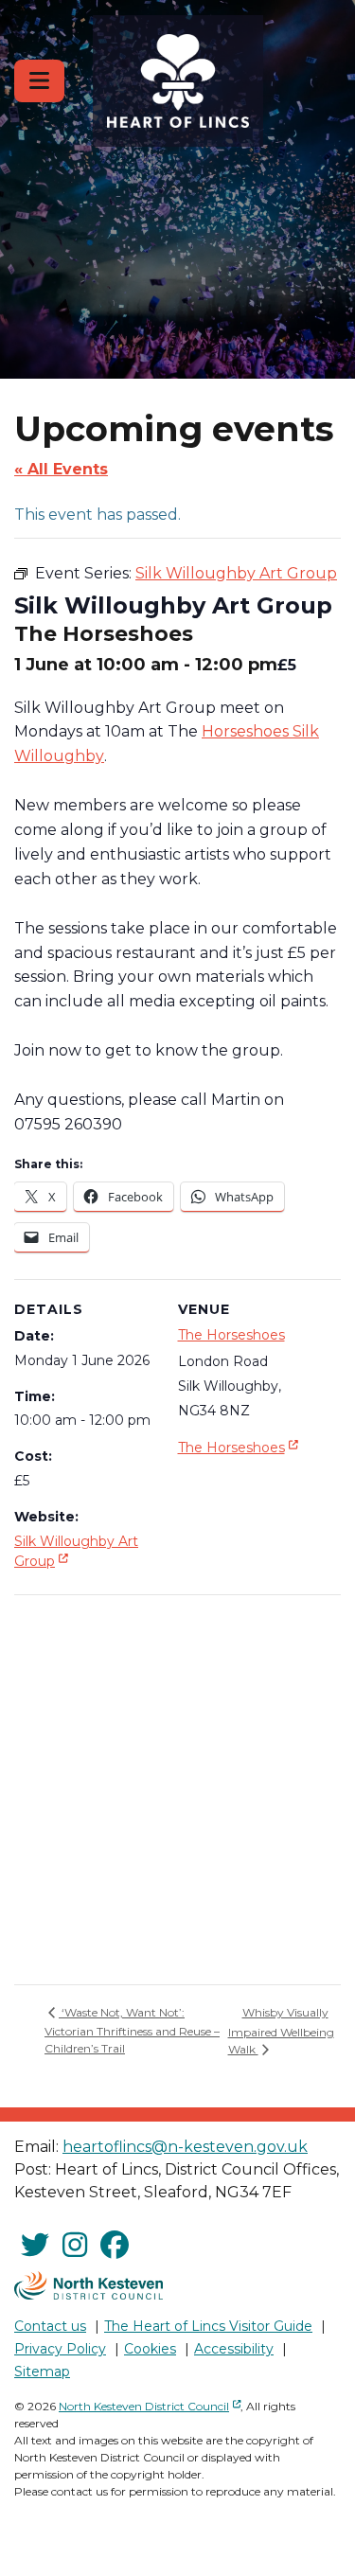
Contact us (50, 2326)
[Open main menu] (39, 81)
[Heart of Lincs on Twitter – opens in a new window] (35, 2245)
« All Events (61, 469)
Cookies (150, 2349)
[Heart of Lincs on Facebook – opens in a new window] (115, 2245)
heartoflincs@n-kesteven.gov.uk (185, 2147)
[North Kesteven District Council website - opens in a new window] (89, 2285)
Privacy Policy (60, 2349)
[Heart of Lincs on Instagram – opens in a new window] (75, 2245)
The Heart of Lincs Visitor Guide (208, 2326)
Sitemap (42, 2372)
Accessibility (234, 2349)
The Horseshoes (231, 1335)
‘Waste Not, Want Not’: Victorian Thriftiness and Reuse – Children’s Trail (132, 2030)
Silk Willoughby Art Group (76, 1551)
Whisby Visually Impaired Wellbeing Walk (281, 2031)
